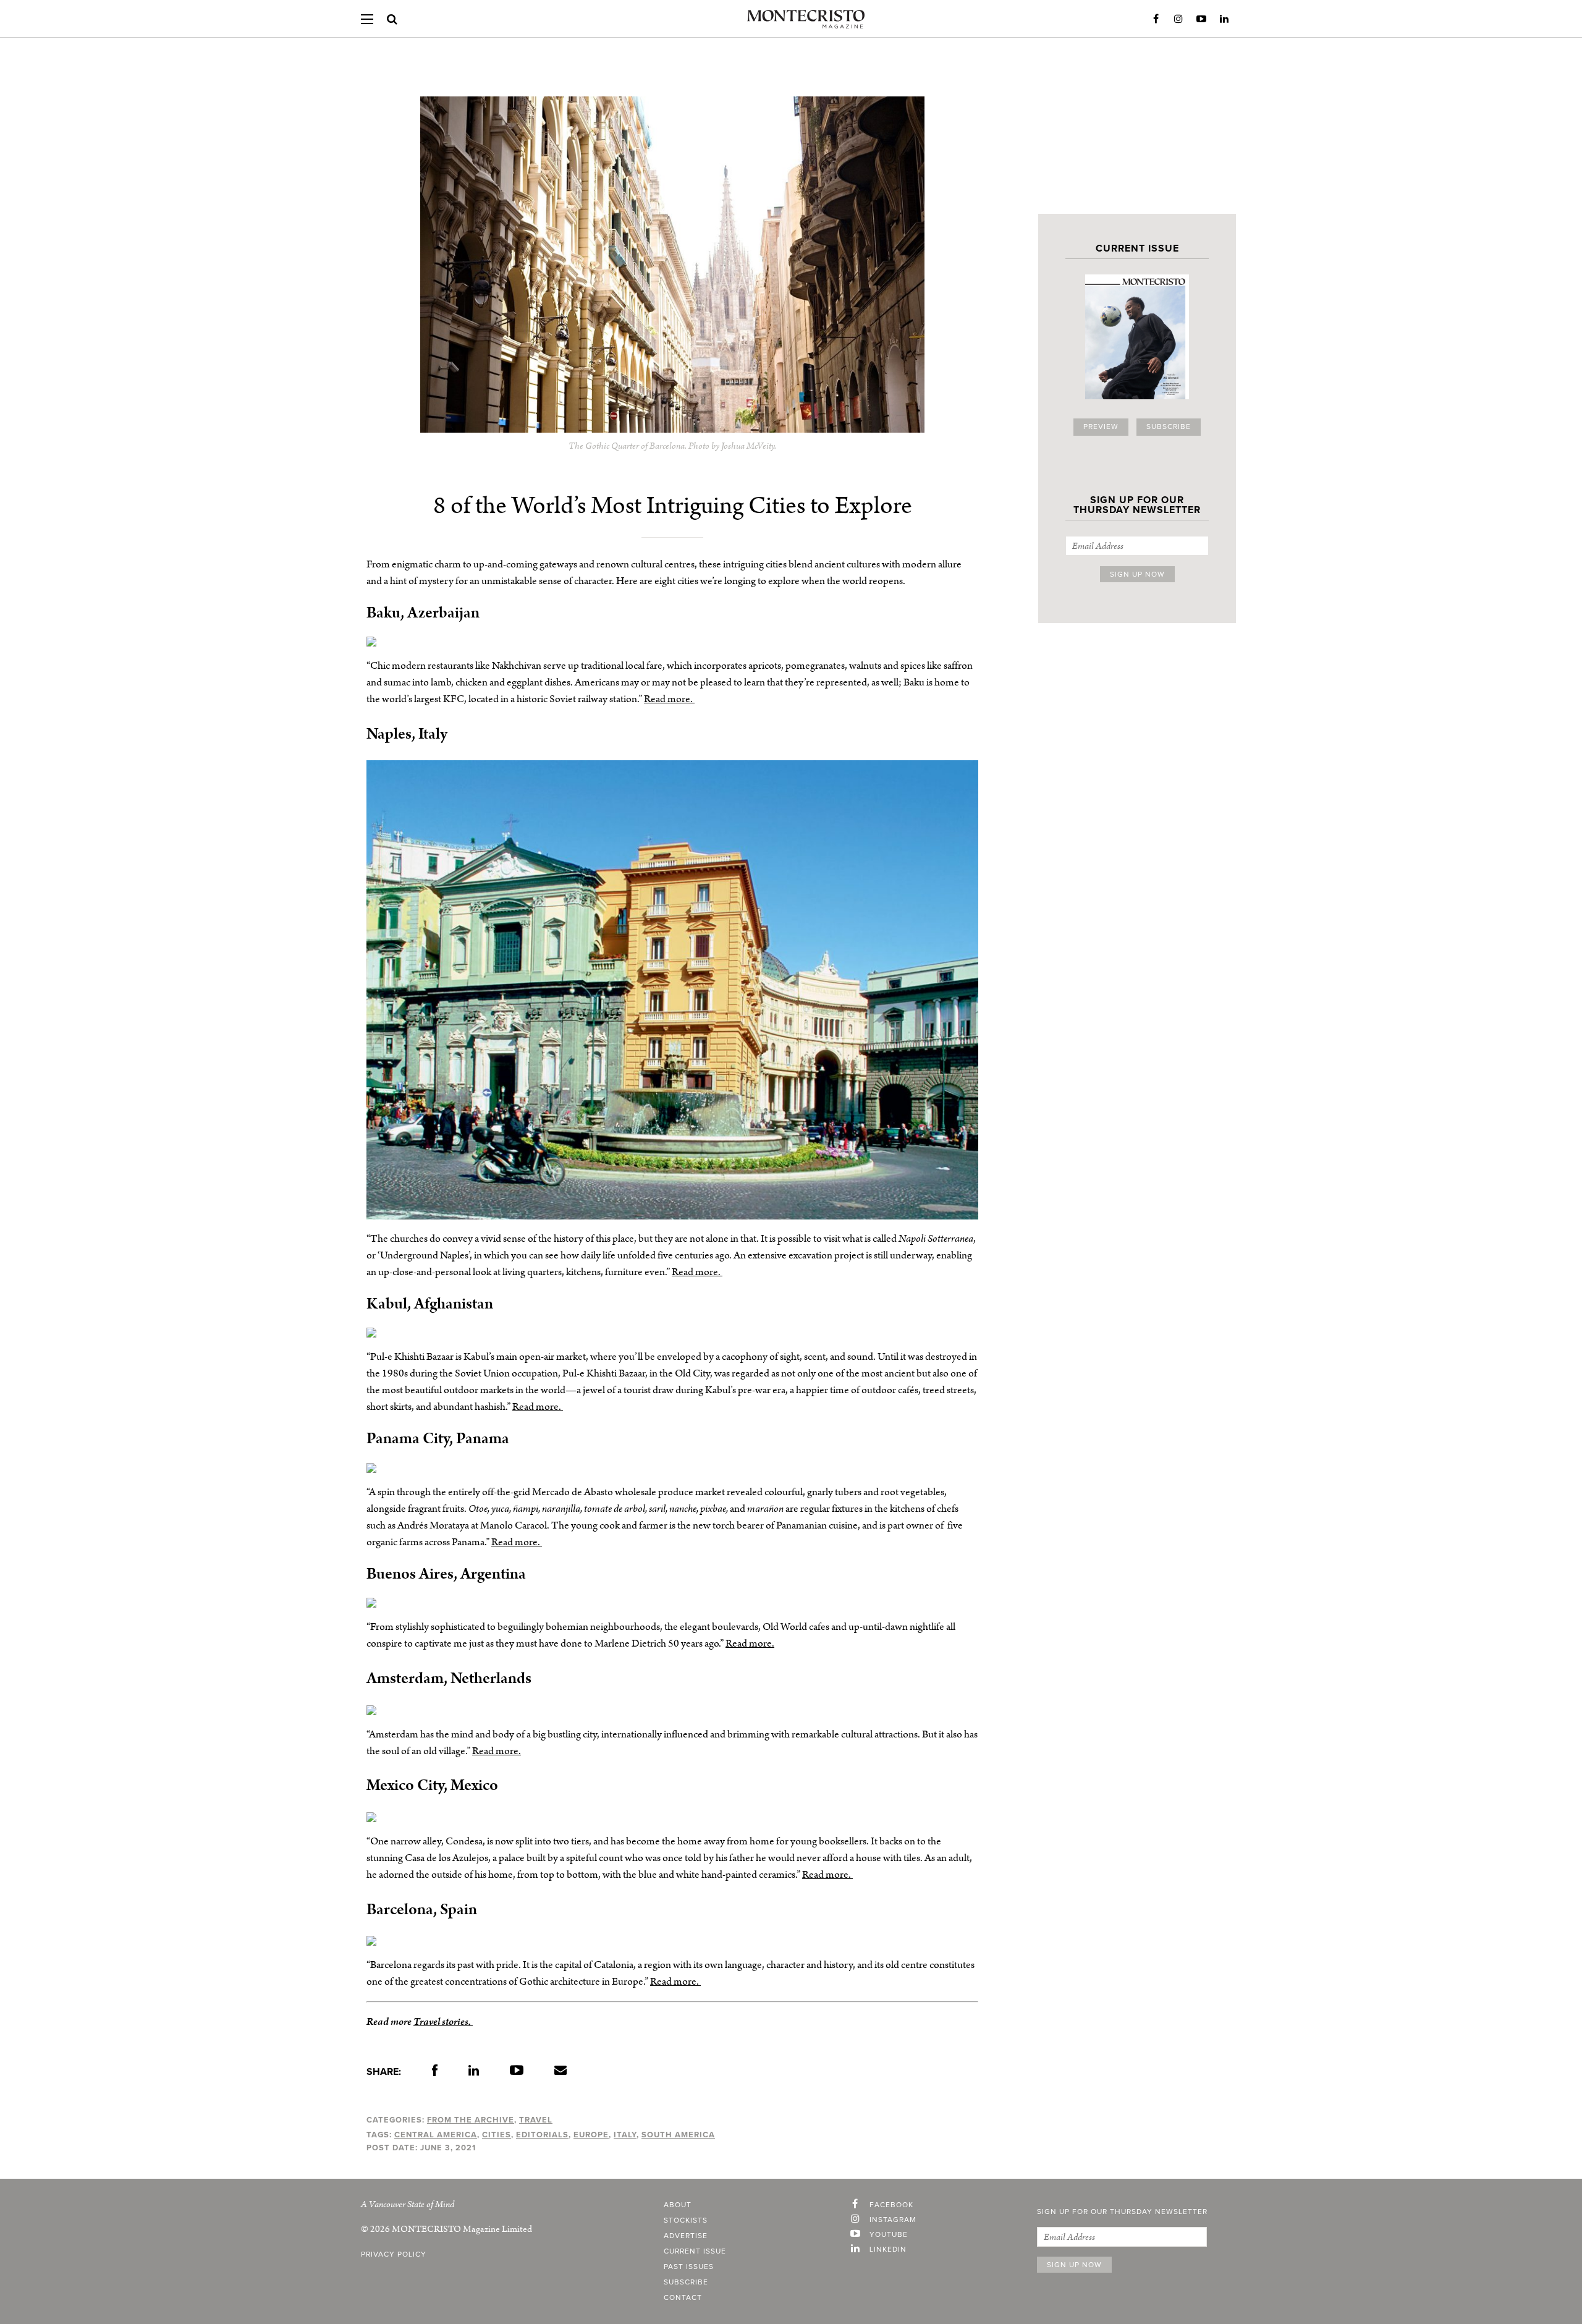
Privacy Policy (394, 2255)
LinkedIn (1224, 19)
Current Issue (695, 2252)
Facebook (1156, 19)
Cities (497, 2135)
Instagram (1178, 19)
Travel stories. (443, 2022)
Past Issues (689, 2267)
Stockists (686, 2221)
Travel (536, 2120)
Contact (683, 2298)
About (678, 2205)
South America (678, 2135)
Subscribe (1169, 427)
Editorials (542, 2135)
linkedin (888, 2250)
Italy (625, 2135)
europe (591, 2135)
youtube (889, 2235)
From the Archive (471, 2120)
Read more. (669, 699)
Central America (436, 2135)
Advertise (686, 2236)
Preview (1101, 427)
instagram (893, 2220)
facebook (891, 2205)
